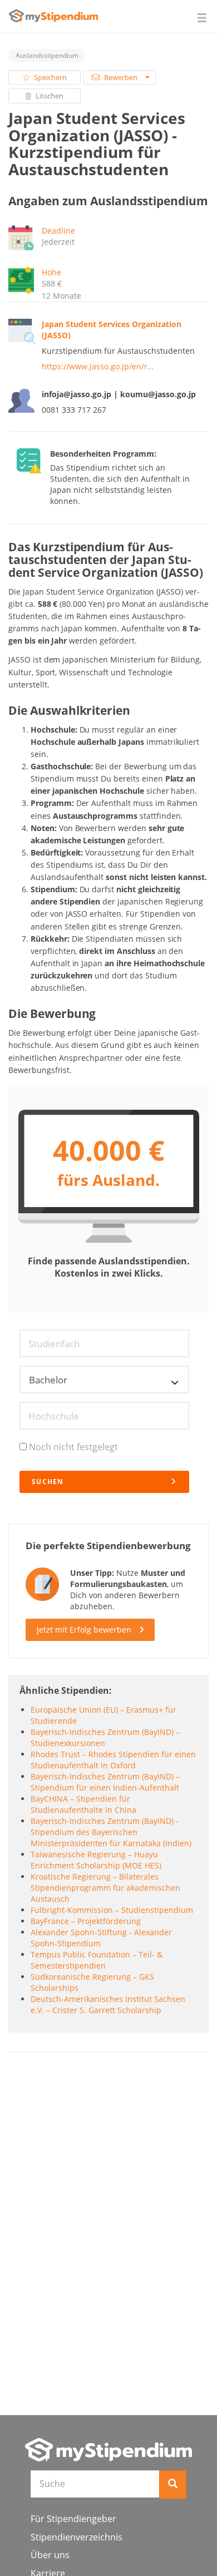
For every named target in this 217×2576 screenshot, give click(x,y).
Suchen (48, 1482)
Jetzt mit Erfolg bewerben (84, 1630)
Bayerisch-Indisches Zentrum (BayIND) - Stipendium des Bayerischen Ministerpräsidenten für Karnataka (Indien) (111, 1832)
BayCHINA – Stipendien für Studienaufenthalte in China (83, 1804)
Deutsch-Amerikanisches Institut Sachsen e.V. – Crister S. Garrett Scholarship (108, 2004)
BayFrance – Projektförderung (86, 1921)
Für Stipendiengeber (73, 2519)
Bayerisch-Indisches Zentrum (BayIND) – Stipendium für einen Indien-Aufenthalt (105, 1782)
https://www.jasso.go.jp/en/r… (98, 366)
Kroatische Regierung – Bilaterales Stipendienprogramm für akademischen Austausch (105, 1888)
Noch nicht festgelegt (73, 1447)
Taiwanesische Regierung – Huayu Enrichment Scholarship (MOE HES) (96, 1860)
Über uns (50, 2555)
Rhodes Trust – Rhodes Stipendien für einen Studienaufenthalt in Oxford (113, 1760)
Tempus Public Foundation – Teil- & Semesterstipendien (97, 1960)
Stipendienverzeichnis (77, 2537)
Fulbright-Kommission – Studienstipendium (112, 1910)
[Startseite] (108, 2450)
